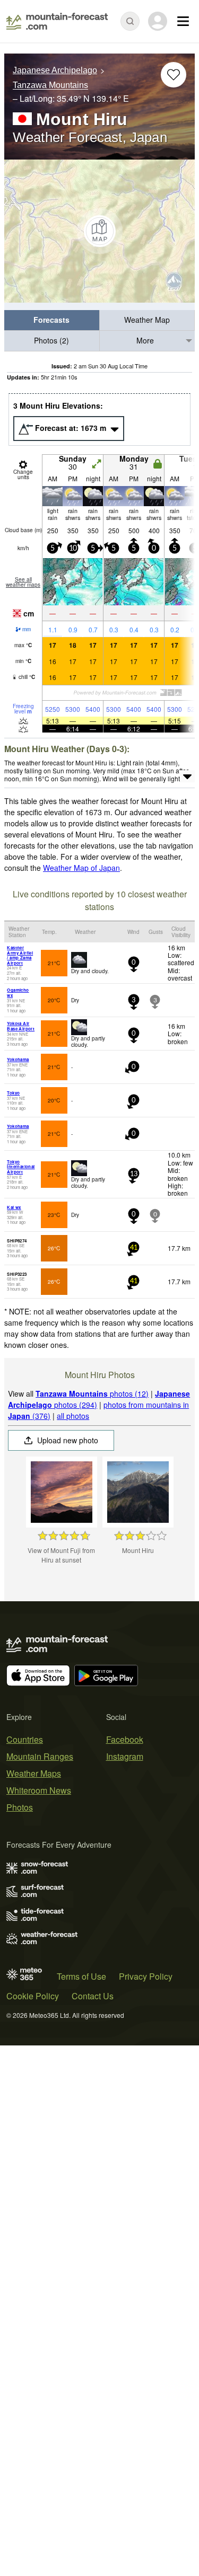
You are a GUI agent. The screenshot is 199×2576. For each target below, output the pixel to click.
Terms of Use (81, 1976)
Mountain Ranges (40, 1756)
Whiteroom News (39, 1790)
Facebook (125, 1739)
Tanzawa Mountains (50, 86)
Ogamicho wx (18, 993)
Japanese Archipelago (55, 70)
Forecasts (51, 320)
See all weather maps (23, 582)
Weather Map (147, 320)
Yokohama (18, 1059)
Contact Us (93, 1996)
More (145, 340)
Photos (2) (51, 340)
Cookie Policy (33, 1996)
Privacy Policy (146, 1976)
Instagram (125, 1756)
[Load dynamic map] (99, 231)
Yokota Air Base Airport (21, 1026)
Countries (25, 1739)
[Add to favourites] (174, 75)
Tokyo (13, 1093)
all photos (73, 1416)
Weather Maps (34, 1773)
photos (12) (92, 1393)
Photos (20, 1807)
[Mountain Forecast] (57, 21)
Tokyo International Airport (21, 1167)
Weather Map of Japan (81, 868)
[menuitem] (52, 320)
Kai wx (14, 1207)
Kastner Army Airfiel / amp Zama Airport (20, 955)
